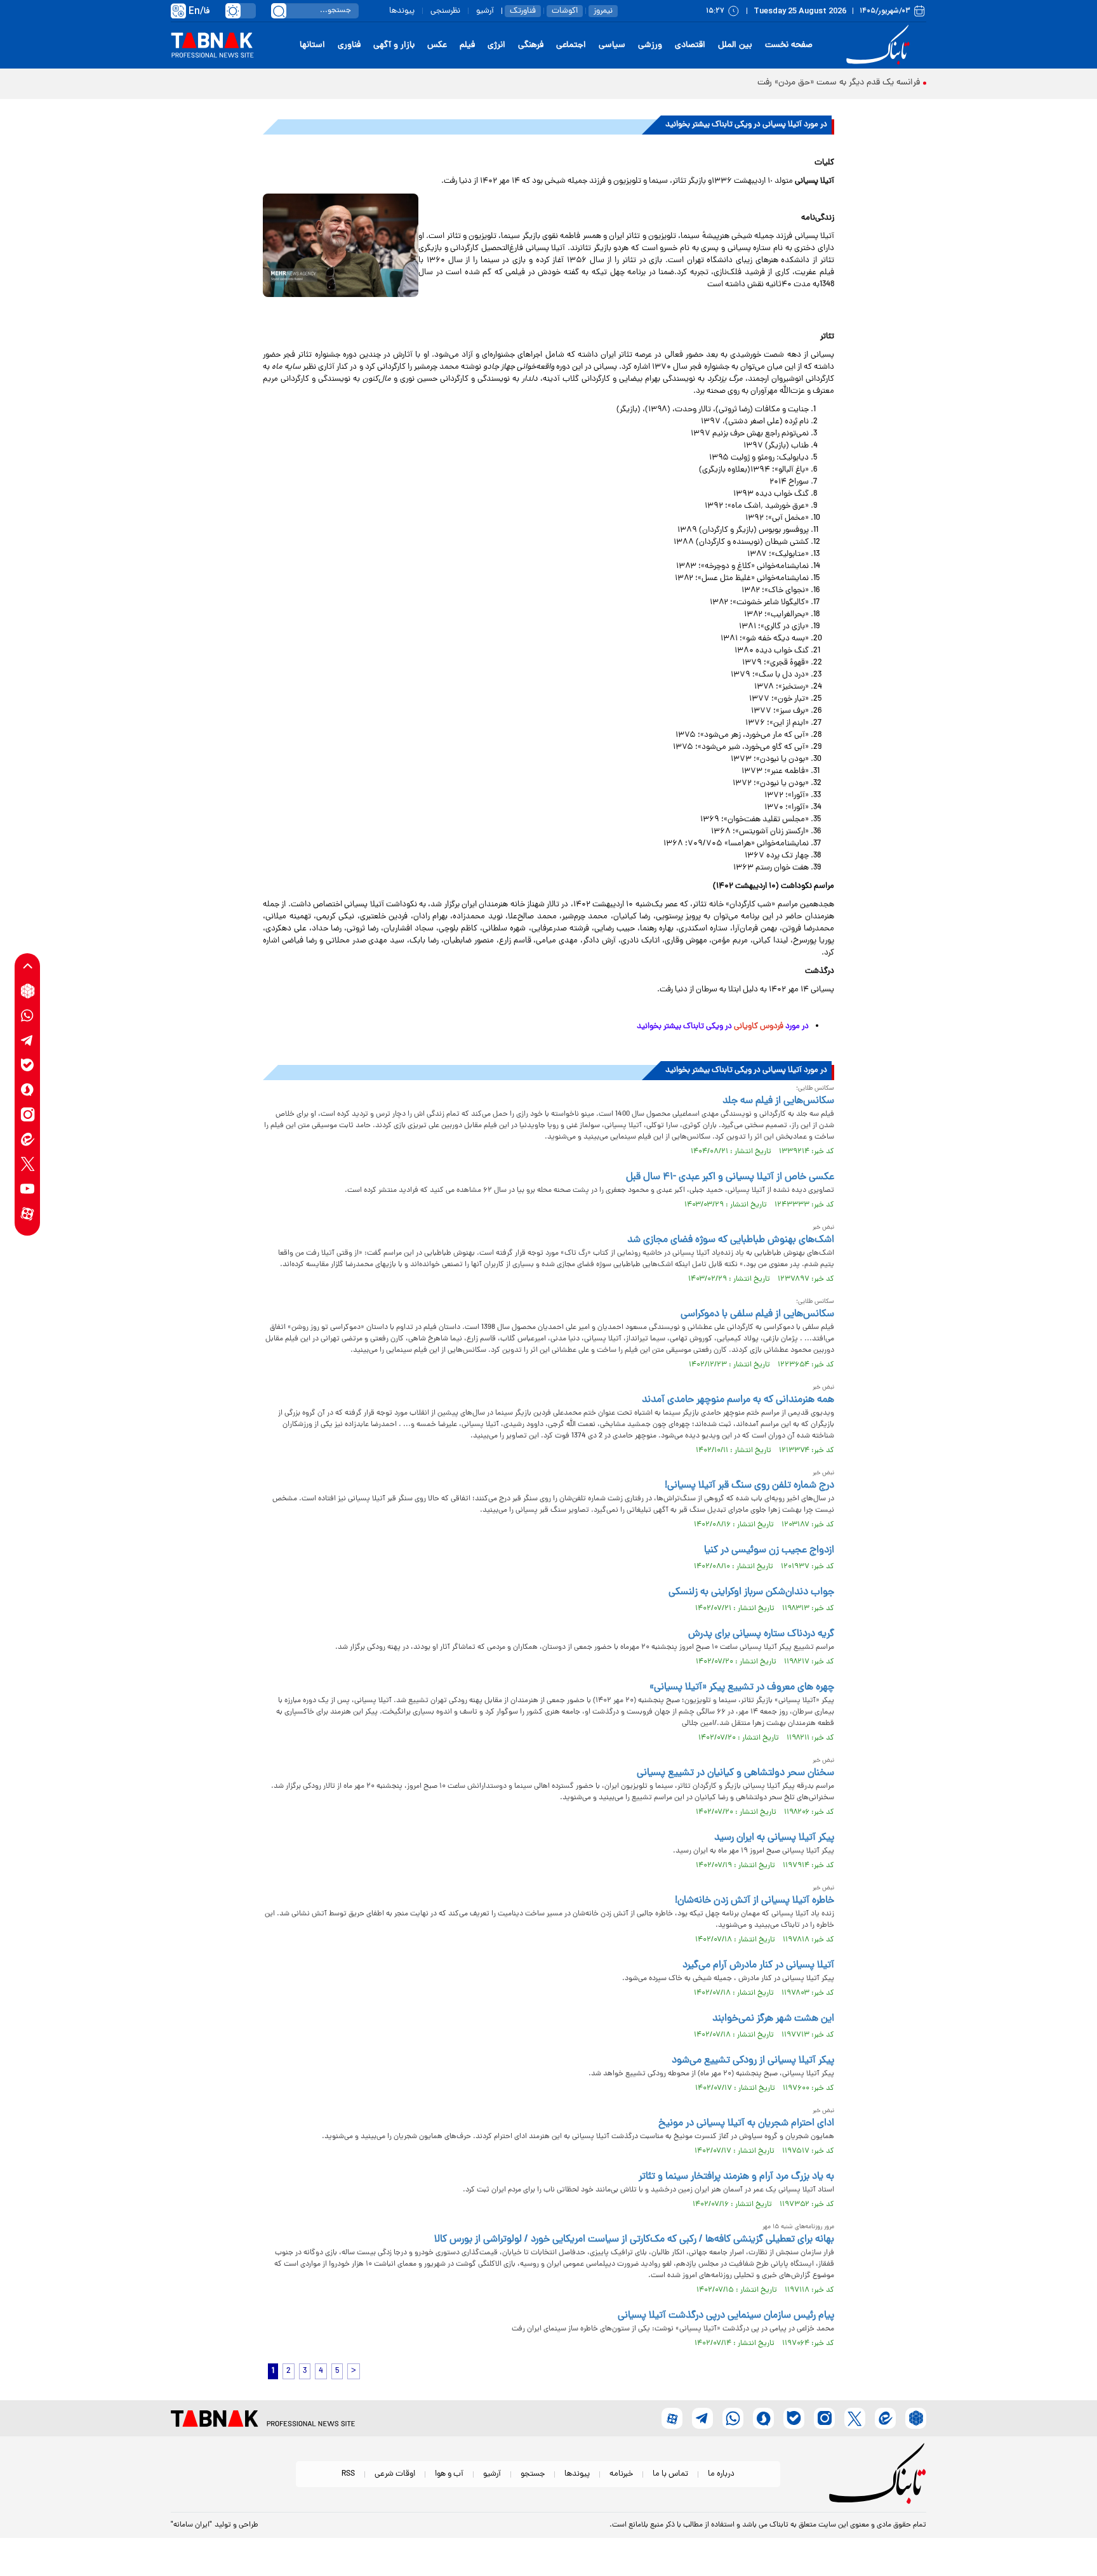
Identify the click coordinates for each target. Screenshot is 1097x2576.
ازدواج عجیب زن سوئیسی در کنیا (769, 1550)
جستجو (533, 2474)
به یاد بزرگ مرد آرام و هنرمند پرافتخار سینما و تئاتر (736, 2177)
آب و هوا (449, 2474)
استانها (312, 45)
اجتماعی (571, 45)
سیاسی (612, 45)
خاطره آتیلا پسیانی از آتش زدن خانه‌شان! (755, 1901)
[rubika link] (28, 991)
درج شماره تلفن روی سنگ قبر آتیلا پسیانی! (749, 1486)
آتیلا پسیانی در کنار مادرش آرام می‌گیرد (758, 1965)
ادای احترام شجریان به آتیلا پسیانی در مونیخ (746, 2124)
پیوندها (402, 11)
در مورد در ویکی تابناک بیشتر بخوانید (722, 1027)
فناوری (349, 45)
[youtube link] (28, 1189)
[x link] (28, 1164)
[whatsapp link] (28, 1016)
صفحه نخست (789, 45)
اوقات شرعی (395, 2474)
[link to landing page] (880, 45)
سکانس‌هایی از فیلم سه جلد (778, 1101)
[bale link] (28, 1065)
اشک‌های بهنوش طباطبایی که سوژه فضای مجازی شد (731, 1240)
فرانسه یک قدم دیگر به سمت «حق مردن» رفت (839, 83)
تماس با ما (670, 2474)
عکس (437, 45)
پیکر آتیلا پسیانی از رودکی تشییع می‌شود (753, 2061)
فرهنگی (531, 45)
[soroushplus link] (28, 1090)
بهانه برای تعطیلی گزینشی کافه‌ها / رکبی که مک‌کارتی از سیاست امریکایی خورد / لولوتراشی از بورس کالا (634, 2240)
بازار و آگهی (394, 45)
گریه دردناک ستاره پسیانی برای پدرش (761, 1634)
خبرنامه (621, 2474)
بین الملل (735, 45)
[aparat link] (28, 1214)
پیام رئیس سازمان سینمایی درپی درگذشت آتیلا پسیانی (726, 2316)
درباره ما (721, 2474)
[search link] (279, 11)
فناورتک (523, 11)
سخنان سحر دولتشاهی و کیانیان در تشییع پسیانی (735, 1773)
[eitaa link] (28, 1139)
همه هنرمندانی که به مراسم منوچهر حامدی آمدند (738, 1400)
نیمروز (603, 11)
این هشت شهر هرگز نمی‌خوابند (773, 2019)
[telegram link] (28, 1040)
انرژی (496, 45)
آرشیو (485, 11)
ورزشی (650, 45)
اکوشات (565, 11)
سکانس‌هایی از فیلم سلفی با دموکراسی (757, 1314)
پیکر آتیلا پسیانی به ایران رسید (774, 1838)
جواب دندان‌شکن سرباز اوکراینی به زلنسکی (751, 1592)
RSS (348, 2474)
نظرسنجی (445, 11)
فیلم (467, 45)
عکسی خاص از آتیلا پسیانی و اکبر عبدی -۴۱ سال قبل (730, 1177)
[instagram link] (28, 1115)
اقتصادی (690, 45)
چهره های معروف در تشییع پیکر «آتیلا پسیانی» (742, 1688)
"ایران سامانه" (191, 2525)
